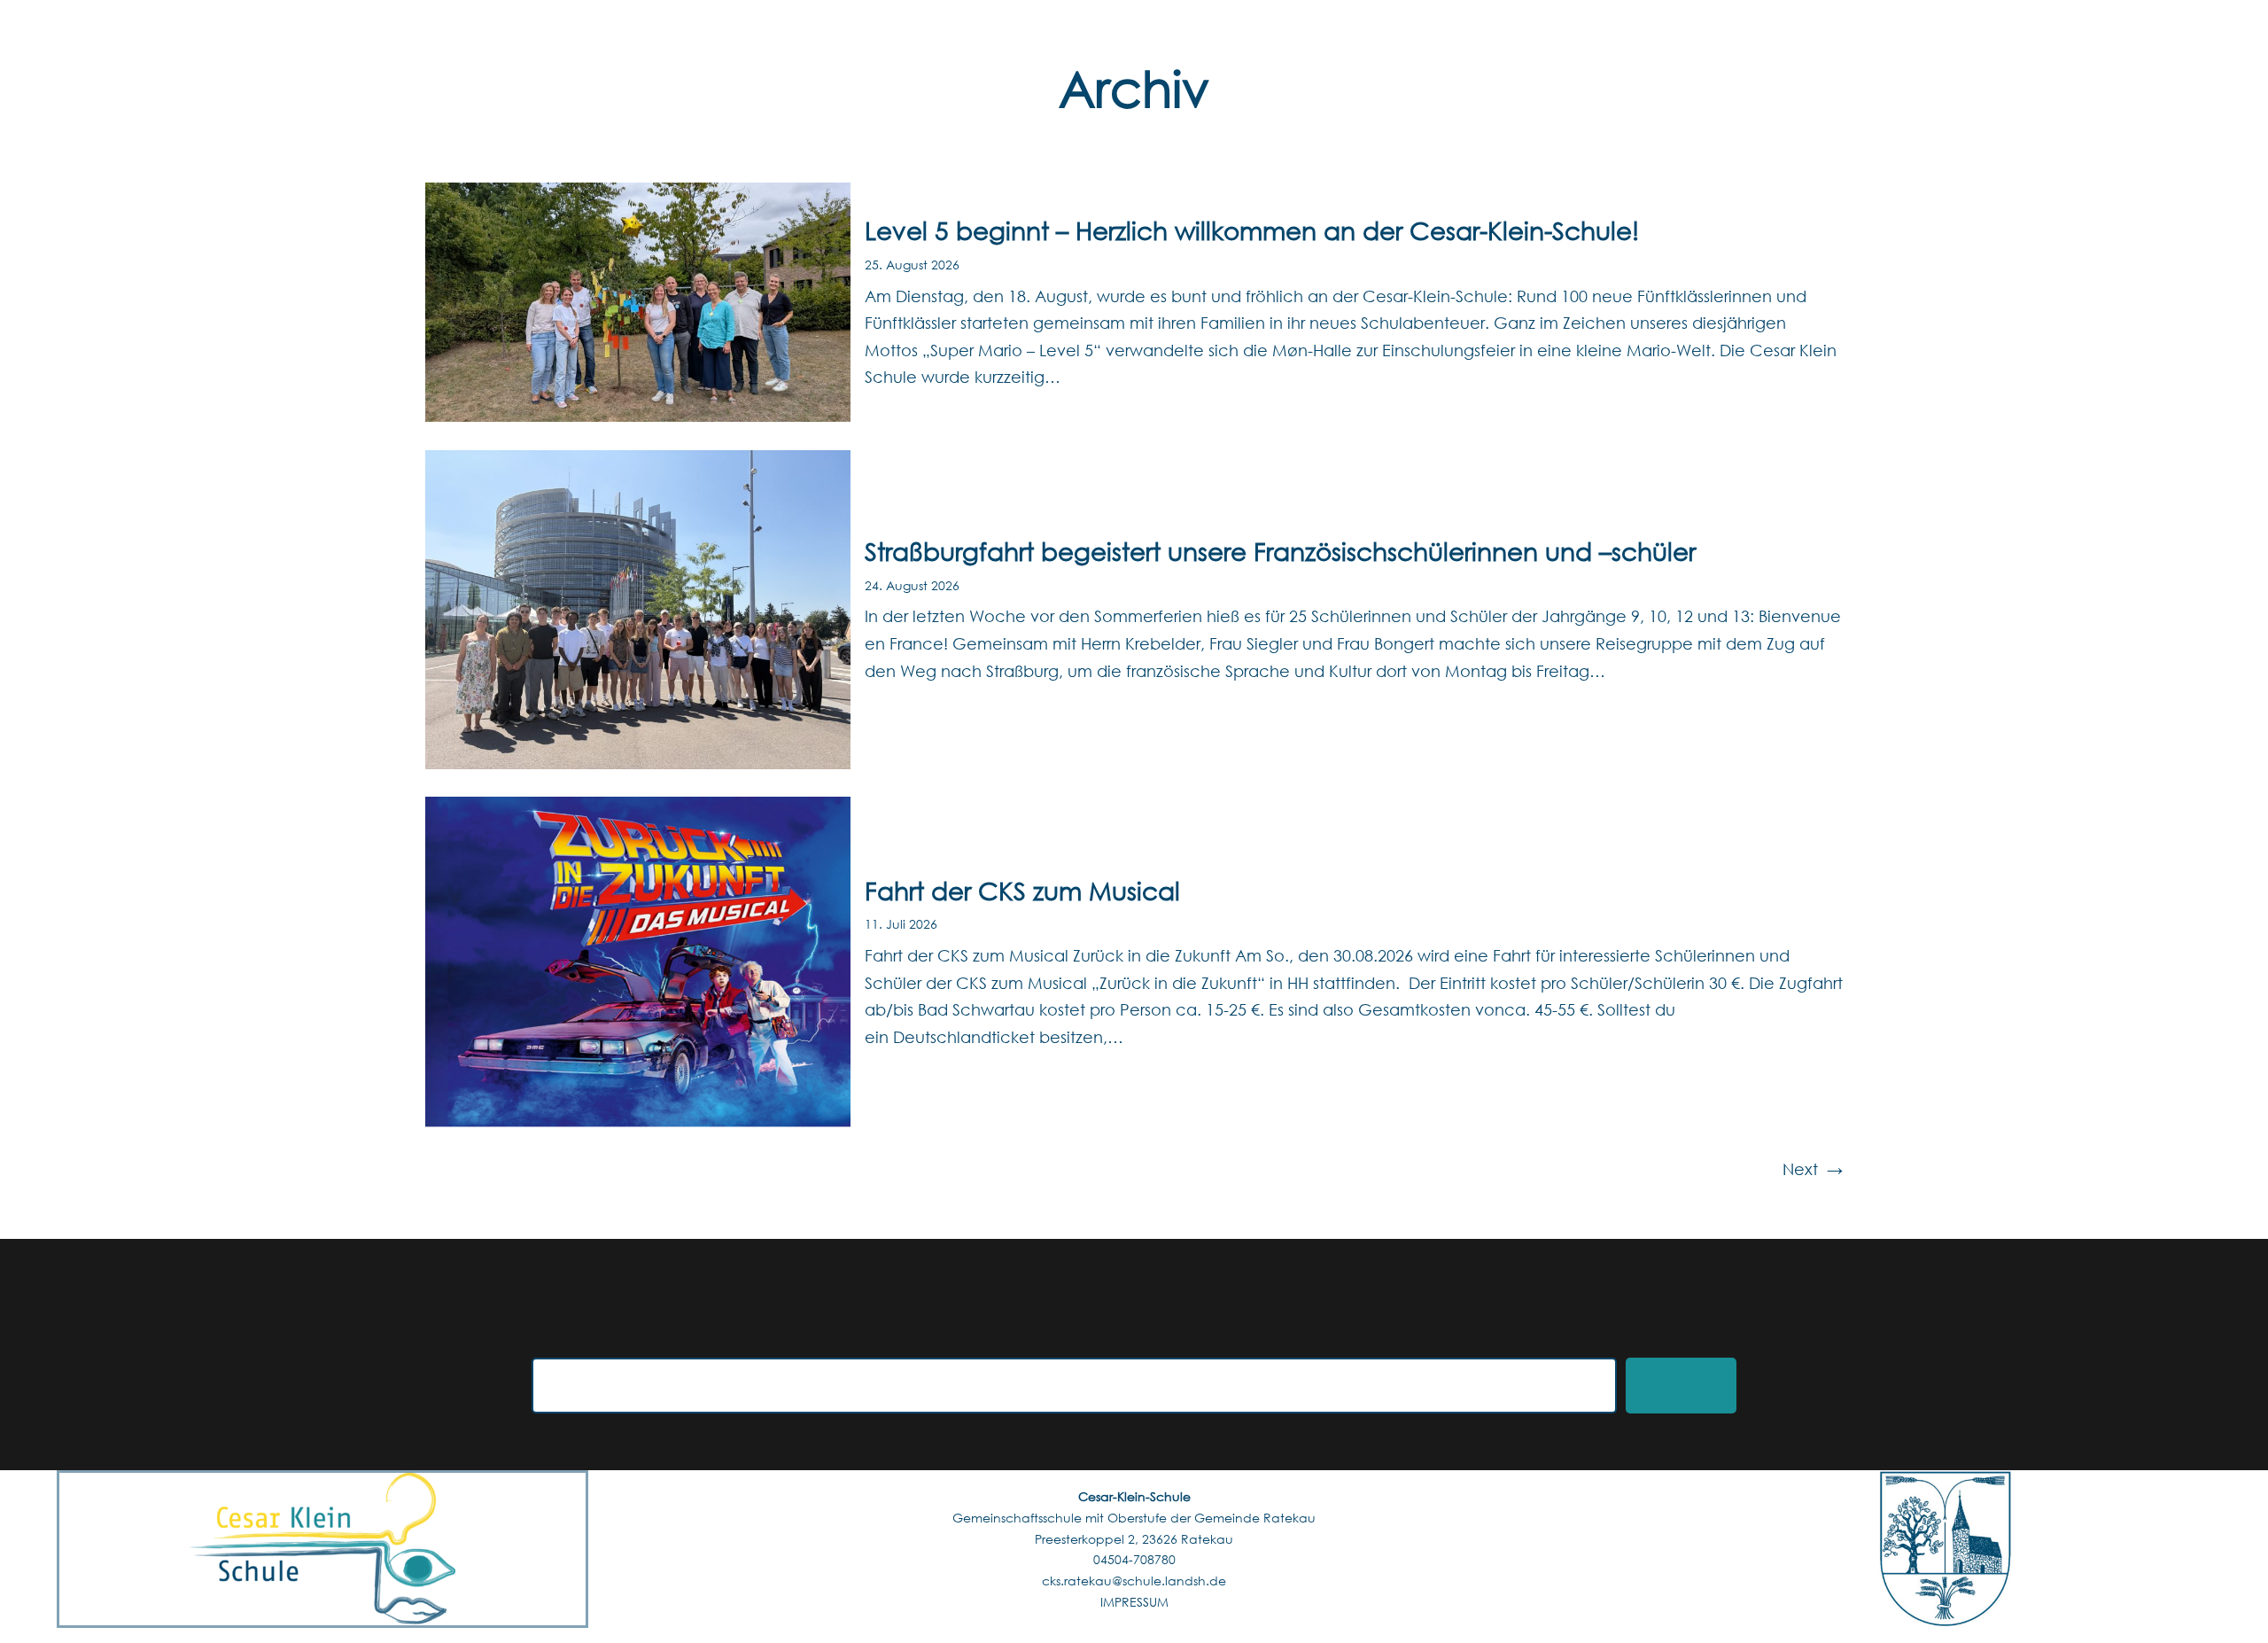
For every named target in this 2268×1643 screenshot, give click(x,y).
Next (1813, 1169)
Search (1681, 1385)
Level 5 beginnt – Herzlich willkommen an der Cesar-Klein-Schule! (1252, 230)
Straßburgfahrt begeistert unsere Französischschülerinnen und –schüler (1280, 550)
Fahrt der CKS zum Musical (1022, 890)
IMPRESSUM (1134, 1602)
